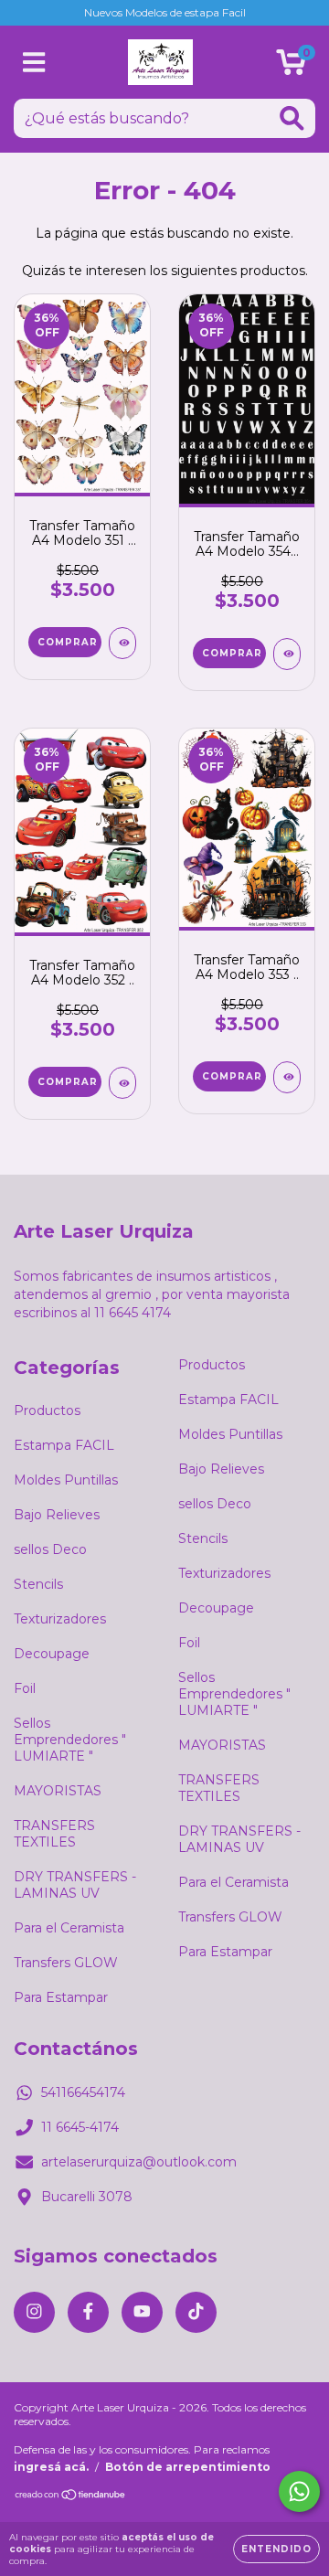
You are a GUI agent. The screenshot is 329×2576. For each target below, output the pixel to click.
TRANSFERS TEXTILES (54, 1834)
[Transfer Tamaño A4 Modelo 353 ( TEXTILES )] (287, 1077)
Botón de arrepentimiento (188, 2467)
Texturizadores (60, 1619)
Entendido (276, 2549)
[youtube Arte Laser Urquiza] (142, 2312)
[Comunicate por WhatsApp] (299, 2491)
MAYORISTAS (58, 1791)
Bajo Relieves (57, 1515)
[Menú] (34, 63)
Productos (47, 1410)
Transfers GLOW (66, 1963)
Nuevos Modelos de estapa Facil (165, 12)
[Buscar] (292, 118)
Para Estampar (61, 1997)
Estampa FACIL (64, 1445)
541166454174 (83, 2092)
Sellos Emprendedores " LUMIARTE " (70, 1740)
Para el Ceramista (69, 1928)
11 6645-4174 (80, 2127)
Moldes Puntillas (66, 1480)
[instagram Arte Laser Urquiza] (34, 2312)
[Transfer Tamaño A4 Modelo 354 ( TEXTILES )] (287, 654)
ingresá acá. (51, 2467)
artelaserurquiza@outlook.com (139, 2162)
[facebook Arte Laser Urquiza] (88, 2312)
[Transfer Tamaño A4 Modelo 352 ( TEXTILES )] (122, 1083)
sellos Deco (50, 1549)
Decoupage (52, 1654)
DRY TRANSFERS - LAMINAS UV (75, 1885)
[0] (291, 67)
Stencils (38, 1584)
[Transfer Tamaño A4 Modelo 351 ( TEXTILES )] (122, 643)
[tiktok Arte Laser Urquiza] (196, 2312)
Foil (25, 1688)
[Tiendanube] (71, 2497)
